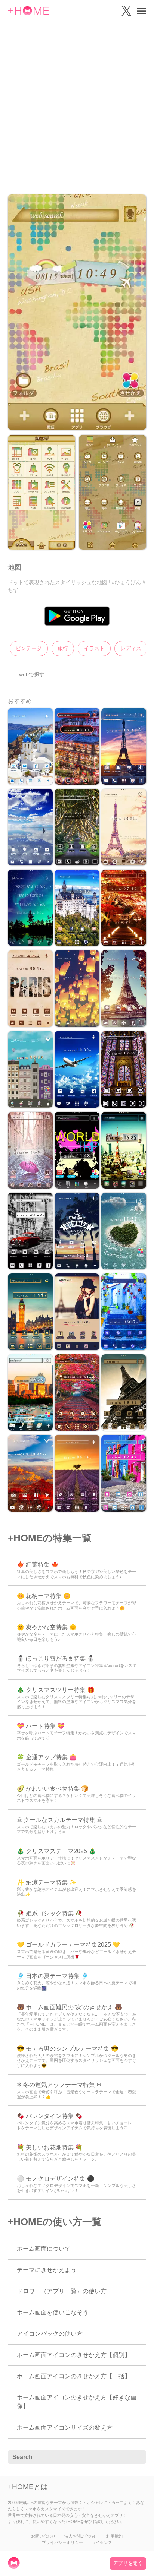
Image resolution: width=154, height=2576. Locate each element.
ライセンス (102, 2542)
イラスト (94, 648)
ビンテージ (29, 648)
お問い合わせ (43, 2536)
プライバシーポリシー (62, 2542)
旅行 (63, 648)
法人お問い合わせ (81, 2536)
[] (136, 2458)
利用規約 (114, 2536)
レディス (131, 648)
